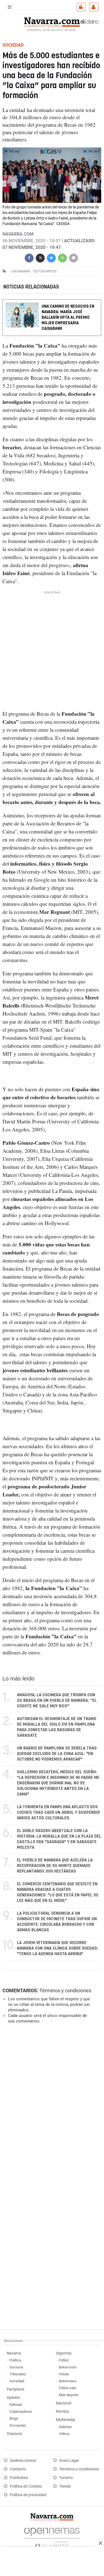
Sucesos (16, 2367)
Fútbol (64, 2360)
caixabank (21, 271)
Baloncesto (68, 2367)
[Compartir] (29, 257)
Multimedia (66, 2420)
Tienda (65, 2486)
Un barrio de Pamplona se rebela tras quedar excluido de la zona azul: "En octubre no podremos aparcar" (57, 1754)
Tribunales (18, 2374)
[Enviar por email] (73, 257)
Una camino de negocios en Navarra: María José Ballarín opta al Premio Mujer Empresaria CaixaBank (68, 317)
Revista (62, 2412)
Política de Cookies (26, 2486)
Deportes (64, 2353)
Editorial (16, 2405)
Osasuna (14, 2434)
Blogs (14, 2418)
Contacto (18, 2469)
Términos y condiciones (65, 1990)
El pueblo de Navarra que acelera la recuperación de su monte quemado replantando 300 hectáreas (55, 1866)
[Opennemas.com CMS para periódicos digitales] (52, 2537)
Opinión (13, 2398)
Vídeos (64, 2434)
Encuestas (18, 2425)
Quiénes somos (23, 2461)
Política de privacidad (28, 2495)
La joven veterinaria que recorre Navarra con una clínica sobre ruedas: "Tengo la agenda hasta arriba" (58, 1948)
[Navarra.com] (52, 21)
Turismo (66, 2478)
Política (15, 2360)
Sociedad (17, 2381)
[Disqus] (51, 2104)
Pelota (64, 2374)
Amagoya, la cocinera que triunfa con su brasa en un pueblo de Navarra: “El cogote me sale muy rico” (57, 1701)
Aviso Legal (69, 2461)
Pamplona (16, 2389)
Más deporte (69, 2395)
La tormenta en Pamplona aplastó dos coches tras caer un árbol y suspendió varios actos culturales (58, 1813)
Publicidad (19, 2478)
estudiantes (45, 271)
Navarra (14, 2353)
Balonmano (68, 2381)
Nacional (64, 2403)
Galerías (65, 2427)
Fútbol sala (67, 2388)
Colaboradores (21, 2412)
